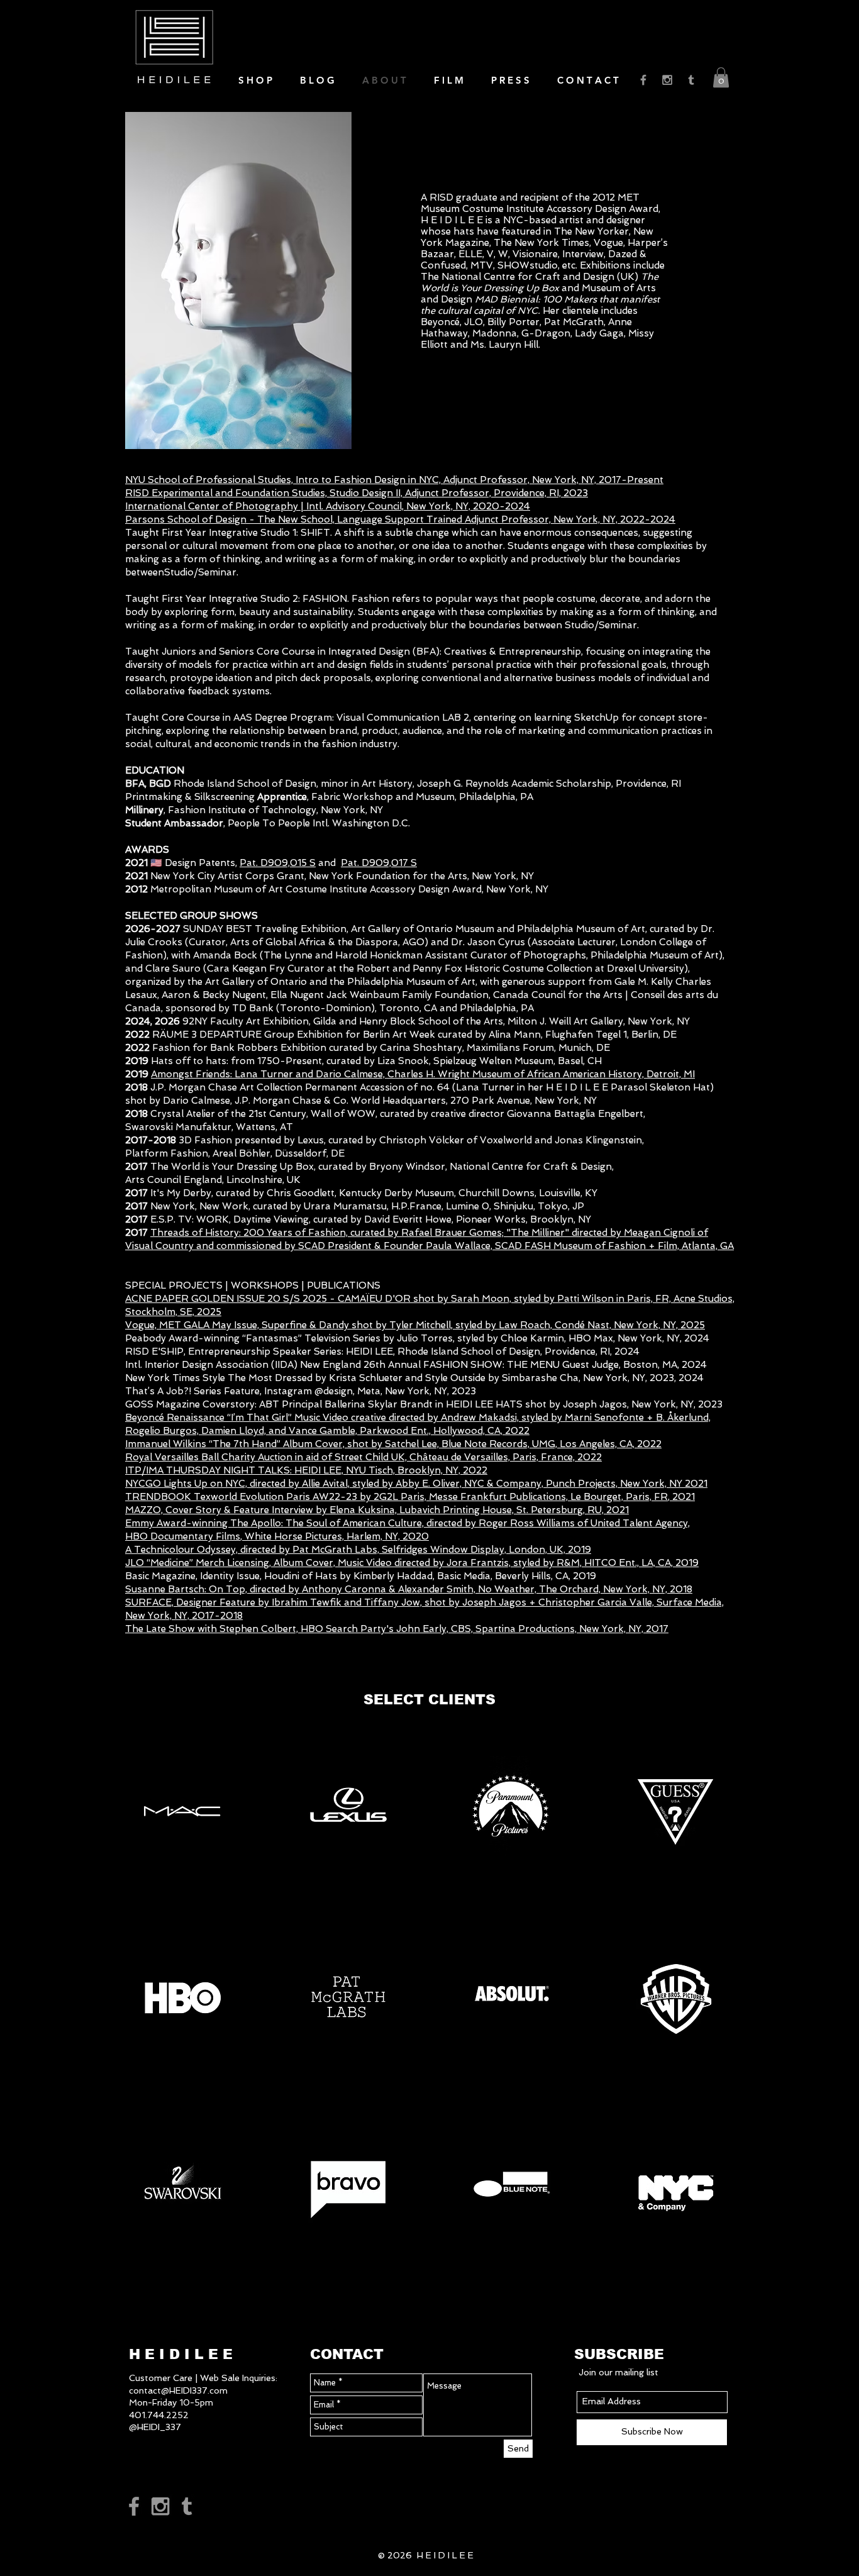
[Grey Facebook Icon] (643, 80)
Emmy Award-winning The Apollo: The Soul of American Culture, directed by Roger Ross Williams (351, 1523)
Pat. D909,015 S (278, 863)
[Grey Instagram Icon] (667, 80)
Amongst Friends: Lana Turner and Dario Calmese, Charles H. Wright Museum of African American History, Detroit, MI (423, 1074)
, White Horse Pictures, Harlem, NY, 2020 (335, 1536)
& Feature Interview (270, 1510)
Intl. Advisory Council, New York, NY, (390, 506)
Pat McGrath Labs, (337, 1550)
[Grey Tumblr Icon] (691, 80)
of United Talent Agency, (634, 1523)
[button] (721, 77)
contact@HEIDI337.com (178, 2390)
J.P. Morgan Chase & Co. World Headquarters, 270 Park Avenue (382, 1101)
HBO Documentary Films (183, 1536)
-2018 (229, 1616)
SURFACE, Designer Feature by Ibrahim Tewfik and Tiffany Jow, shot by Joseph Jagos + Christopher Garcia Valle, (391, 1602)
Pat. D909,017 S (379, 863)
